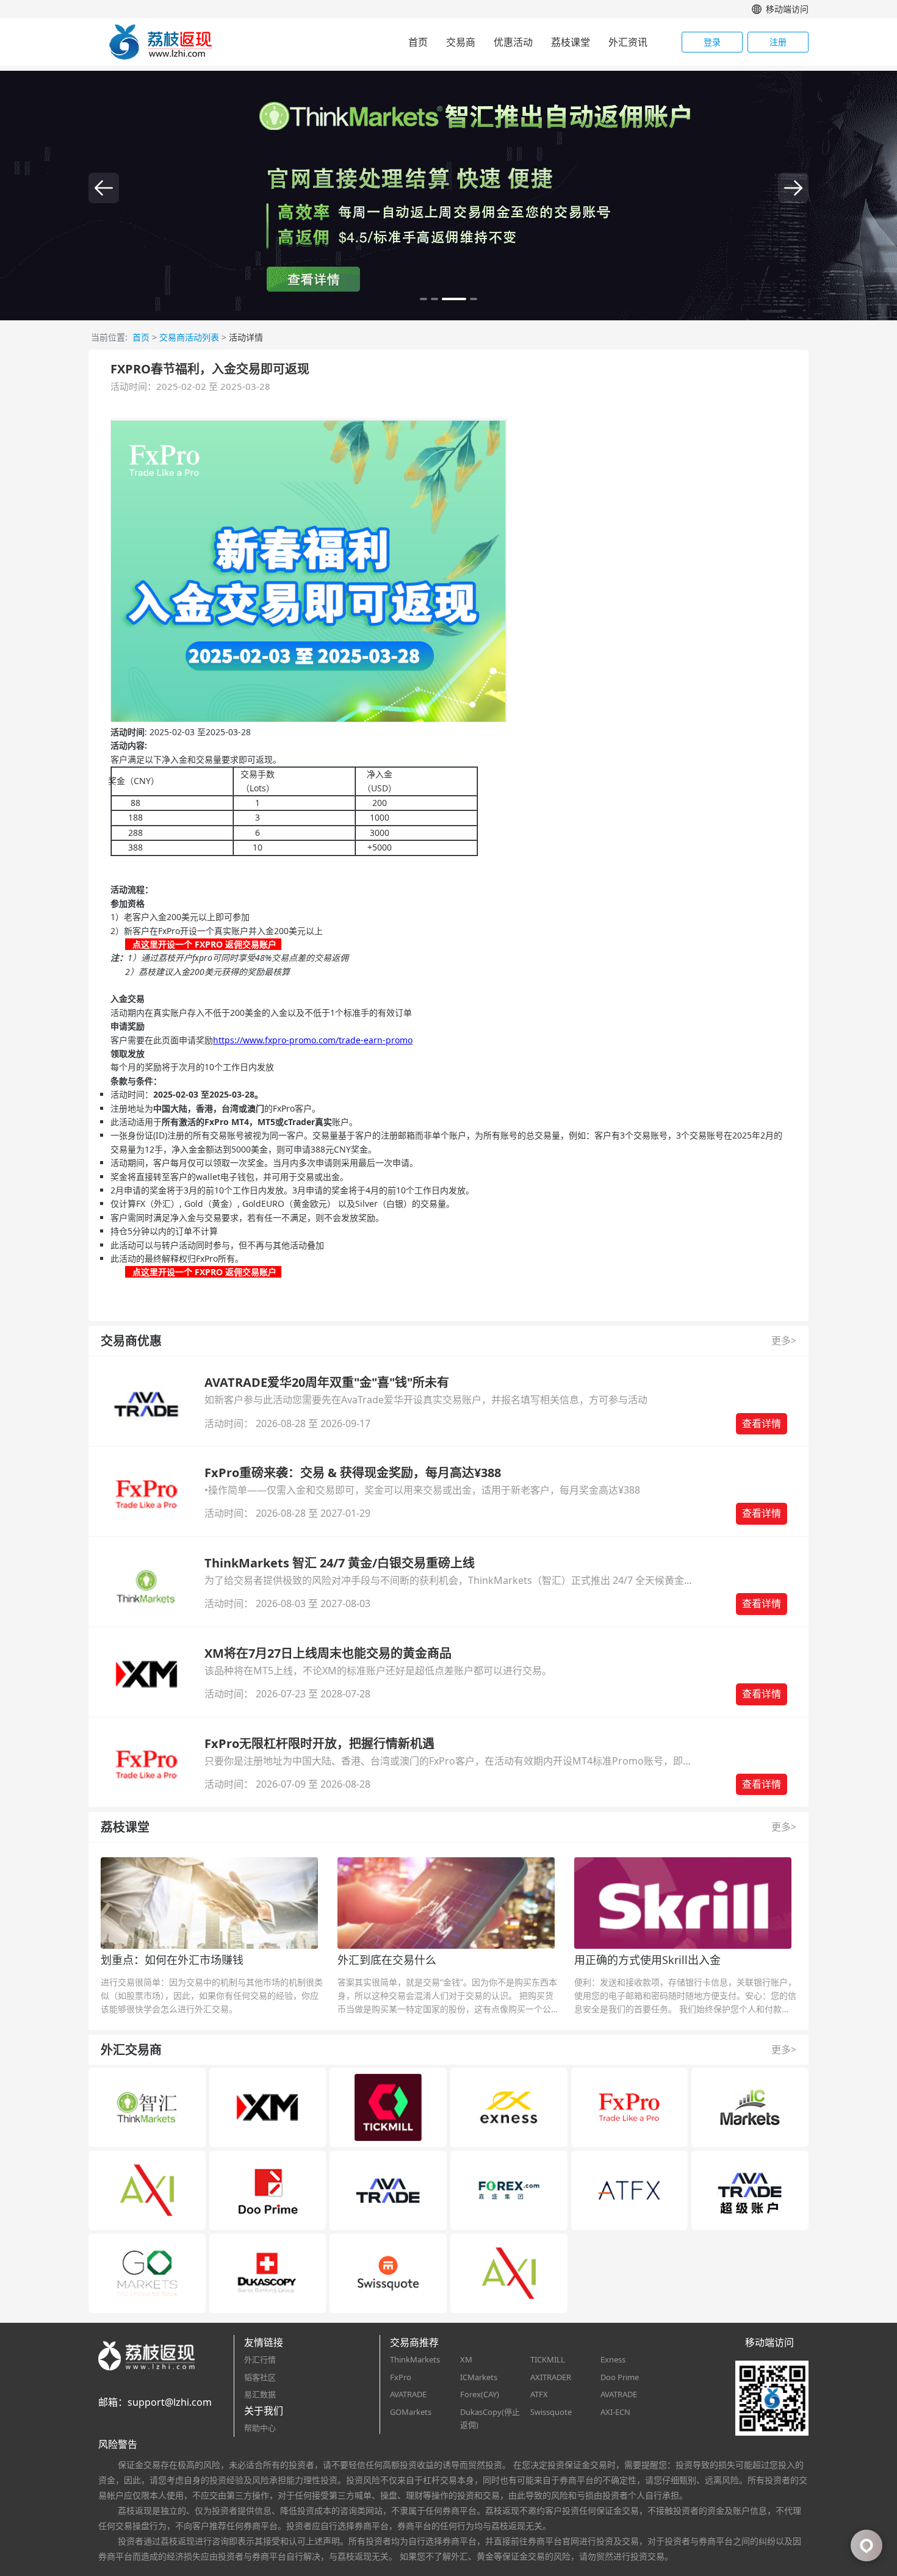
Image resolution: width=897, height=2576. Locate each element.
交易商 (461, 42)
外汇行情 (260, 2359)
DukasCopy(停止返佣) (490, 2418)
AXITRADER (551, 2377)
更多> (784, 1340)
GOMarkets (411, 2412)
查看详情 (762, 1423)
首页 (418, 42)
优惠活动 (513, 42)
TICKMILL (548, 2359)
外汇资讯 (628, 42)
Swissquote (551, 2412)
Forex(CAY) (480, 2394)
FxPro (401, 2377)
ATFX (539, 2394)
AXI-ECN (615, 2412)
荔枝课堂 (571, 42)
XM (466, 2359)
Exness (613, 2359)
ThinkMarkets (415, 2359)
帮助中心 (260, 2428)
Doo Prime (620, 2377)
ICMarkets (479, 2377)
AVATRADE (408, 2394)
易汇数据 (260, 2394)
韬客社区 (260, 2377)
